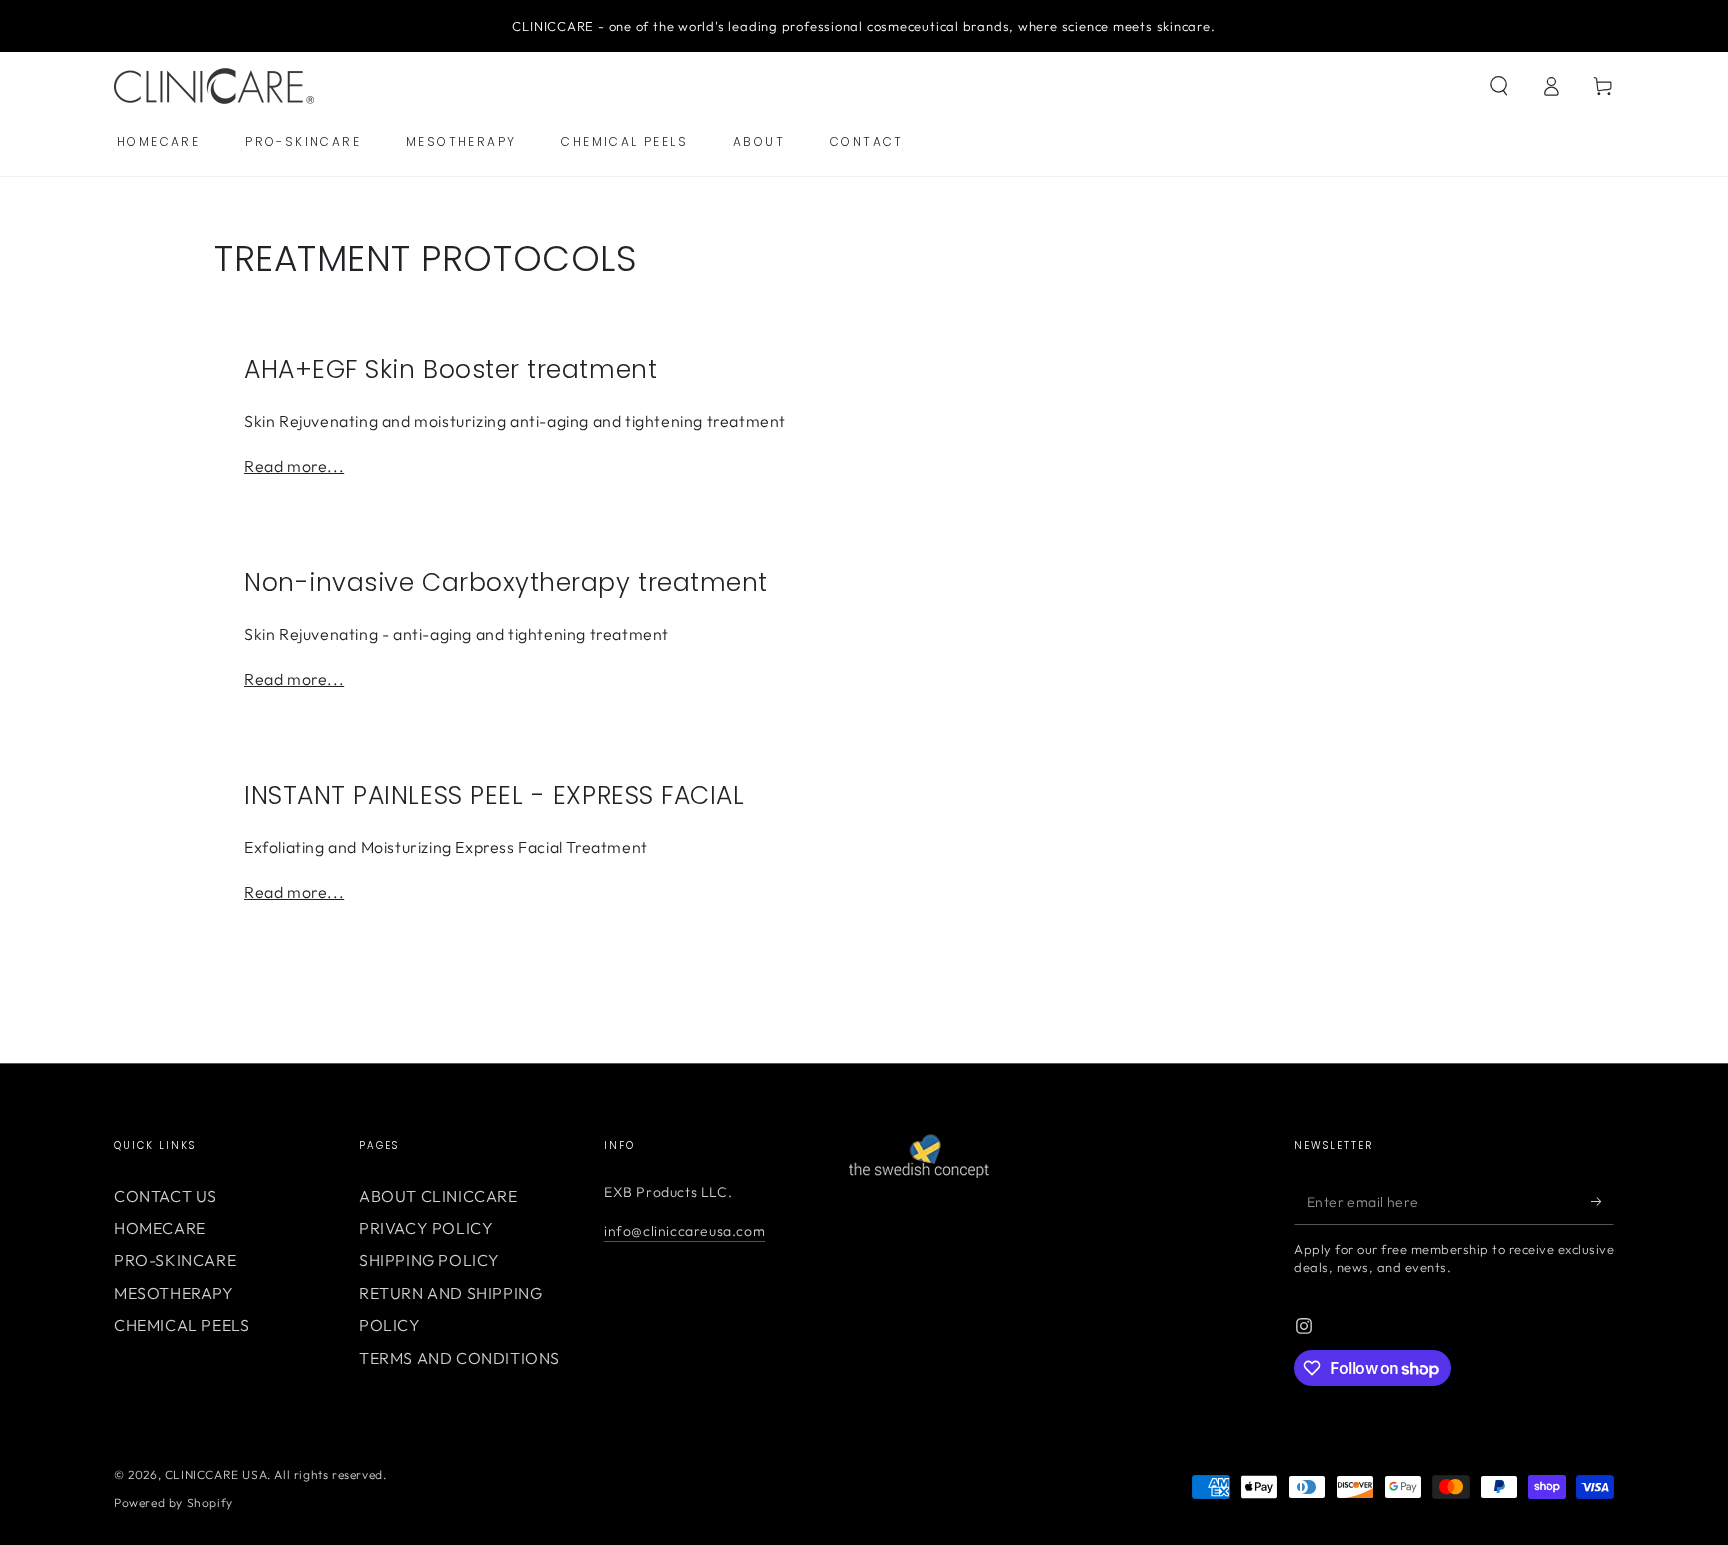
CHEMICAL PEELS (181, 1325)
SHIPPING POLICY (429, 1260)
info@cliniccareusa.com (684, 1231)
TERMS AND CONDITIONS (459, 1358)
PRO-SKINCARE (175, 1260)
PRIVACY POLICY (426, 1228)
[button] (1499, 86)
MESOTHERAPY (174, 1293)
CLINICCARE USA (216, 1474)
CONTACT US (165, 1196)
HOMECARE (160, 1228)
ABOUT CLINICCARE (438, 1196)
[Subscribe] (1602, 1202)
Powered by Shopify (173, 1502)
